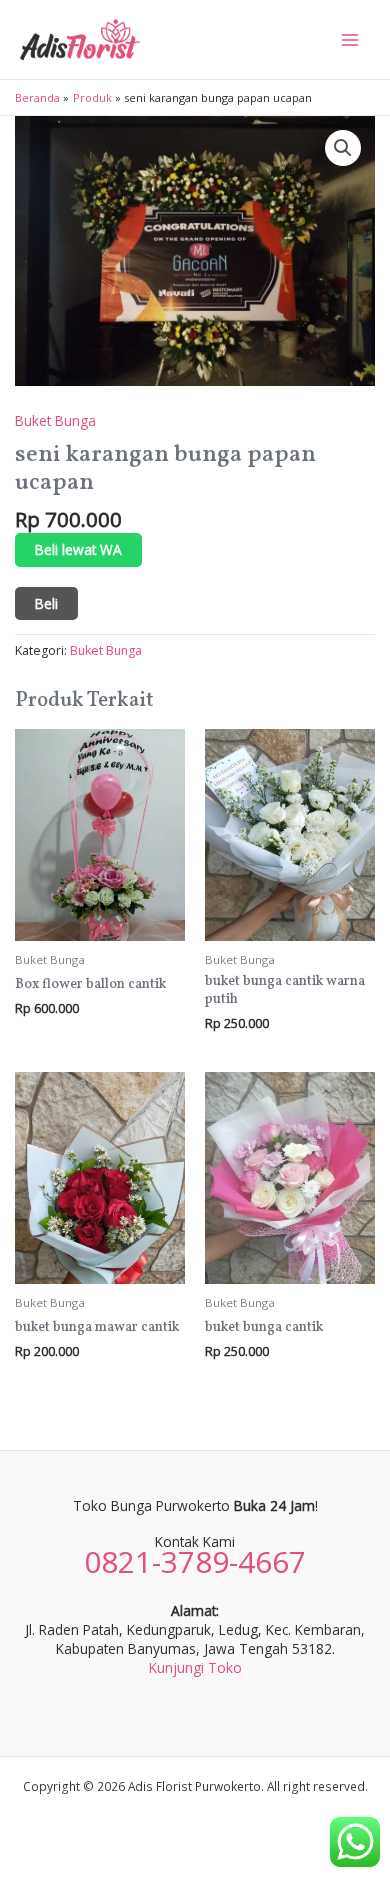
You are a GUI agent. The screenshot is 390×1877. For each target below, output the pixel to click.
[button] (343, 148)
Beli (46, 603)
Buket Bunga (55, 420)
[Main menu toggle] (350, 39)
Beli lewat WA (78, 549)
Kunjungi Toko (195, 1667)
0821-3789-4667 (195, 1561)
